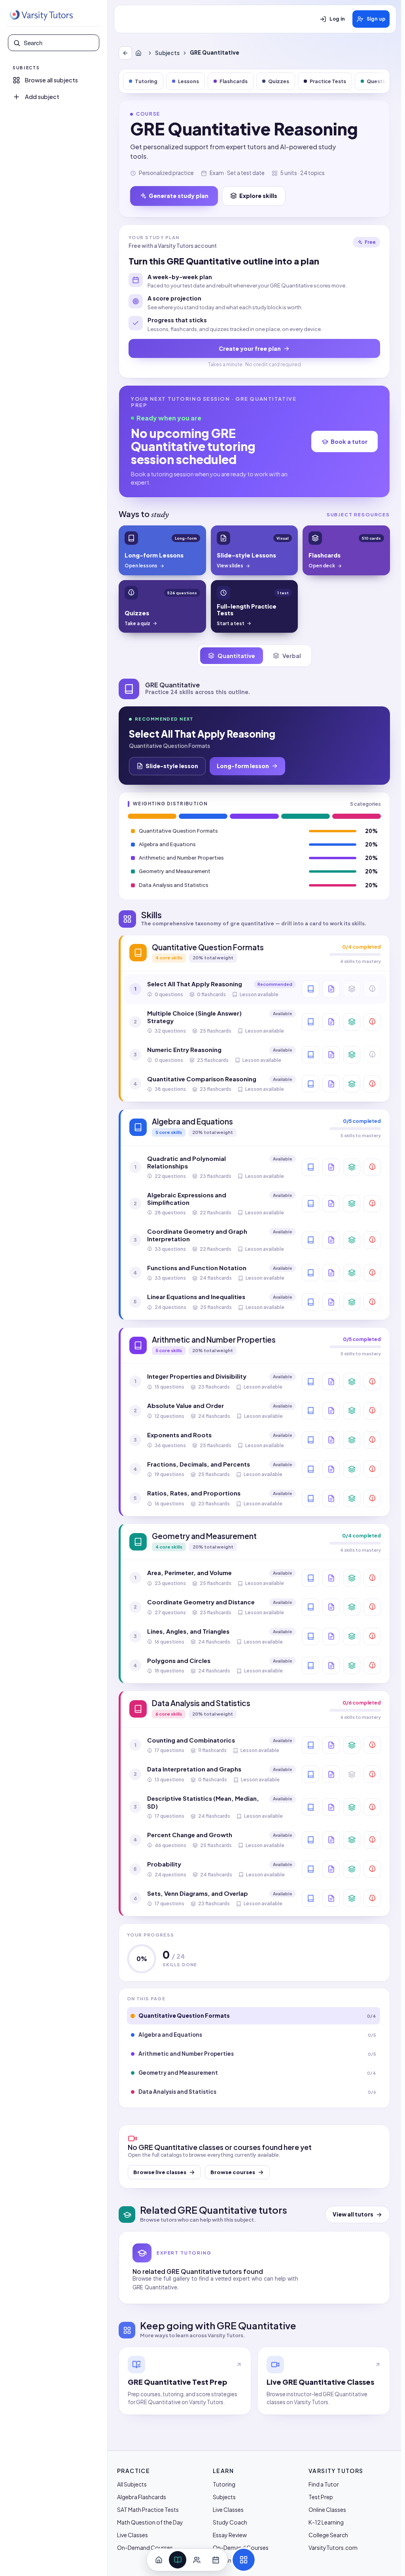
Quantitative (236, 656)
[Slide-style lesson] (331, 989)
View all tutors (353, 2214)
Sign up (376, 19)
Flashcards (234, 81)
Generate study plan (179, 196)
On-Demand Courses (145, 2547)
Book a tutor (349, 441)
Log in (337, 19)
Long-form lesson (243, 766)
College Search (328, 2535)
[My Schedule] (216, 2560)
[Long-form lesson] (310, 989)
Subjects (167, 53)
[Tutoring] (197, 2560)
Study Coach (230, 2522)
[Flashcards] (352, 1022)
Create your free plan (250, 348)
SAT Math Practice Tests (148, 2509)
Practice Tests (328, 81)
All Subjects (132, 2484)
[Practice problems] (372, 1022)
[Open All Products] (244, 2560)
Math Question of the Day (150, 2522)
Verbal (292, 656)
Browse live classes (160, 2172)
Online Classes (327, 2509)
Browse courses (233, 2172)
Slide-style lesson (172, 766)
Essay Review (230, 2535)
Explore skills (258, 196)
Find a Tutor (324, 2484)
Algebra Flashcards (142, 2497)
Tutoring (146, 81)
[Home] (140, 53)
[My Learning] (178, 2560)
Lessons (188, 81)
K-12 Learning (326, 2522)
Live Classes (132, 2535)
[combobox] (59, 43)
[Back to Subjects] (125, 53)
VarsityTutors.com (333, 2547)
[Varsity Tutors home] (41, 15)
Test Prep (321, 2497)
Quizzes (279, 81)
